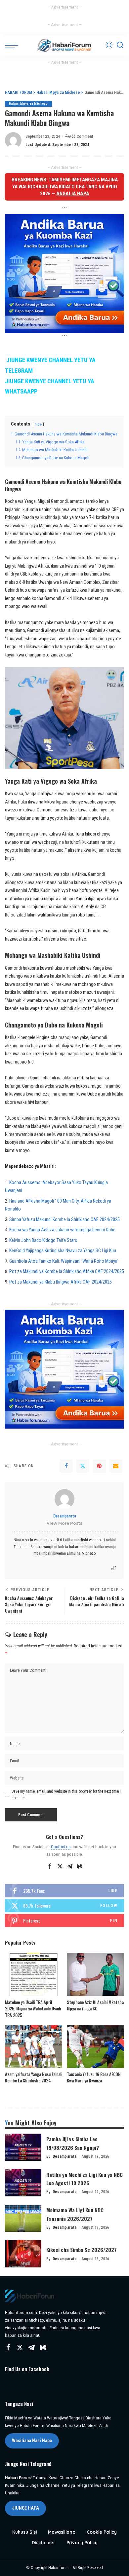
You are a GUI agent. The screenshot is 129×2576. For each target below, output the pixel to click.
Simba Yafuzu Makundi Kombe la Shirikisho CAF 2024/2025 (64, 1220)
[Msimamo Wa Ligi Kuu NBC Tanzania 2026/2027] (23, 2218)
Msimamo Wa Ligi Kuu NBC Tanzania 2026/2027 (75, 2214)
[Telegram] (70, 1867)
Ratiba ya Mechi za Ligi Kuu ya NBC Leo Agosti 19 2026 (85, 2179)
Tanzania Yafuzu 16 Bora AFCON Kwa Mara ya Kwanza (94, 2077)
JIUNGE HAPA (25, 2508)
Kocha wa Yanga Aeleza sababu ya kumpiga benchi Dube (62, 1230)
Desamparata (65, 1516)
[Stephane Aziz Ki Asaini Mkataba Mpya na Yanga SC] (95, 1974)
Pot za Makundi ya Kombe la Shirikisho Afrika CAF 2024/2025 (67, 1271)
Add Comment (81, 136)
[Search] (120, 45)
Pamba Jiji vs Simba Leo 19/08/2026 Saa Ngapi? (73, 2143)
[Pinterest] (99, 1466)
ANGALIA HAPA (73, 194)
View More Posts (64, 1523)
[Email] (116, 1466)
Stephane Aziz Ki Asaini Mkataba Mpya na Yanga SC (95, 2005)
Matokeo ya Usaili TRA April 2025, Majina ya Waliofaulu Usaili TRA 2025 (33, 2009)
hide (38, 424)
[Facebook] (66, 1466)
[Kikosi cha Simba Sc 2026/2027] (23, 2254)
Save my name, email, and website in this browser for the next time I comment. (66, 1795)
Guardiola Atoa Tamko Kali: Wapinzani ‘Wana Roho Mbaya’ (64, 1261)
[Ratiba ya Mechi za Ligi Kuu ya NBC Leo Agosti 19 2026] (23, 2183)
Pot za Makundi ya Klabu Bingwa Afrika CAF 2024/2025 (61, 1282)
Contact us (61, 1847)
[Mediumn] (80, 1867)
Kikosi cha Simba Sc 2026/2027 (82, 2250)
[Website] (113, 1568)
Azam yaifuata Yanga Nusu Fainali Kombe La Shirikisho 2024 (34, 2077)
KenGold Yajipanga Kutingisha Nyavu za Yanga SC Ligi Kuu (63, 1251)
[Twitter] (83, 1466)
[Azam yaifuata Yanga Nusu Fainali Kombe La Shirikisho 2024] (34, 2046)
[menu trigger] (13, 45)
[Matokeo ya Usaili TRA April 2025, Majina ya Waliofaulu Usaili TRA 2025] (34, 1974)
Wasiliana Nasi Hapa (32, 2441)
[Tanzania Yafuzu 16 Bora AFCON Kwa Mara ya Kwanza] (95, 2046)
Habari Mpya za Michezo (28, 104)
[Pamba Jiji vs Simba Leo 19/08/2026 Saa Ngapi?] (23, 2147)
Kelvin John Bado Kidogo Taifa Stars (43, 1240)
